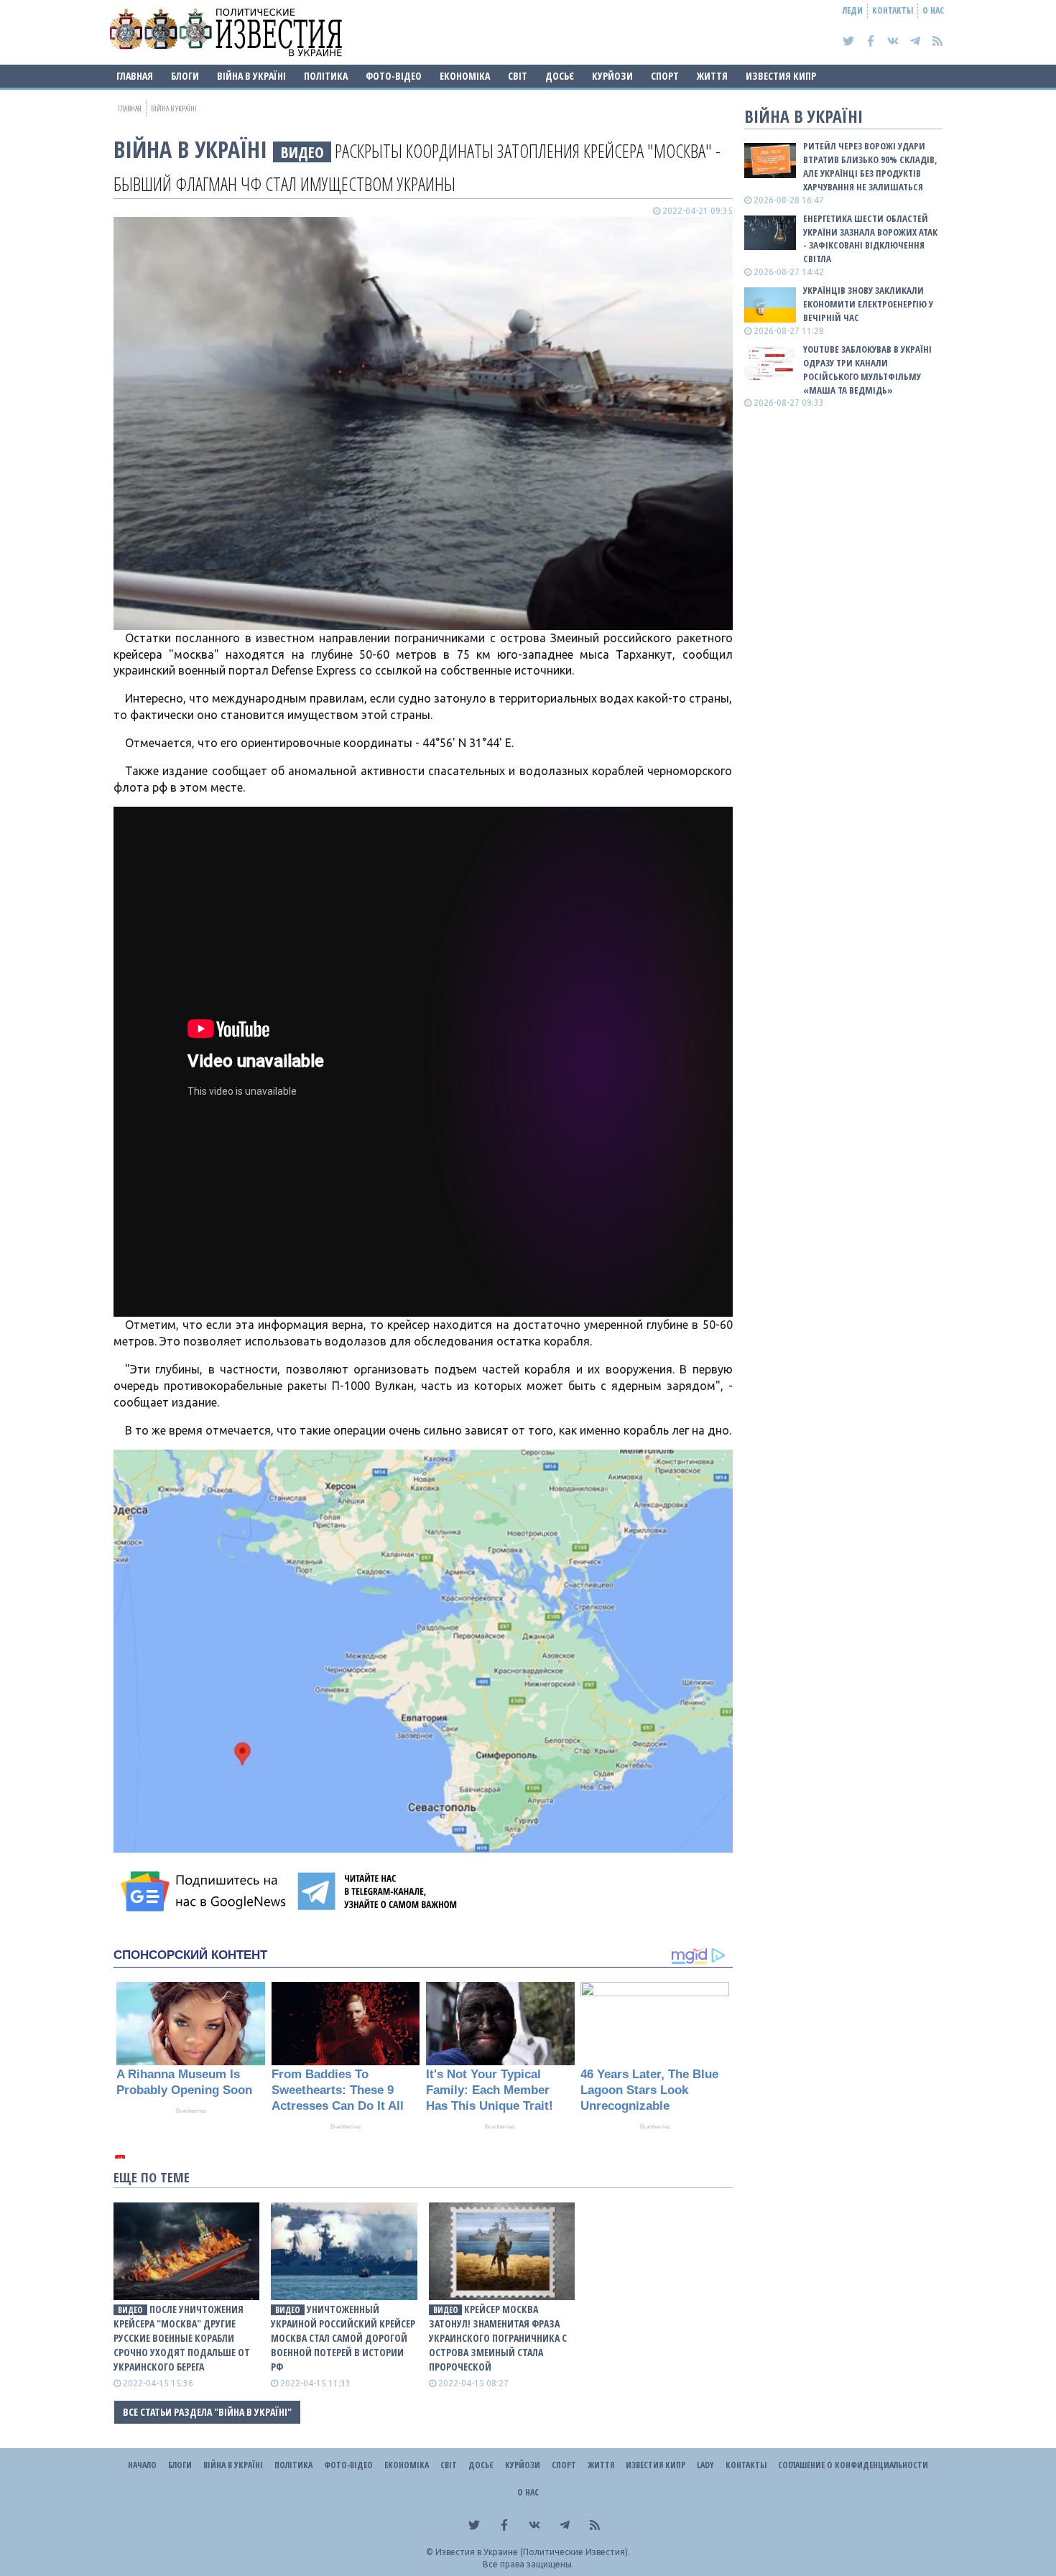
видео (302, 152)
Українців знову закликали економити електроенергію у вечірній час (868, 304)
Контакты (893, 10)
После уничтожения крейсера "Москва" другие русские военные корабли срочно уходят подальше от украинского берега (182, 2338)
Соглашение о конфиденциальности (853, 2465)
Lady (705, 2465)
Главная (135, 76)
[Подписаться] (205, 1891)
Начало (142, 2465)
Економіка (465, 76)
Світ (518, 76)
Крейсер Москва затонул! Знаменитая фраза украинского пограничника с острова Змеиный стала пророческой (498, 2338)
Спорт (665, 76)
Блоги (185, 76)
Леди (853, 10)
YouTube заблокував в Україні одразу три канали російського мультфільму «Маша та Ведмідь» (867, 370)
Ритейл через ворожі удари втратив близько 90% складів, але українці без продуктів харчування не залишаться (870, 166)
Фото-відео (394, 76)
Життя (712, 76)
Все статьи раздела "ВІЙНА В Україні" (207, 2412)
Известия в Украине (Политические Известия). (533, 2552)
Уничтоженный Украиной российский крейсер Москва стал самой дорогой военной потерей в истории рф (343, 2338)
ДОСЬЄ (560, 76)
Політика (326, 76)
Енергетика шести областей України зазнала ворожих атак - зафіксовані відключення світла (870, 239)
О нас (933, 10)
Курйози (612, 76)
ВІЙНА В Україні (251, 76)
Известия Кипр (781, 76)
